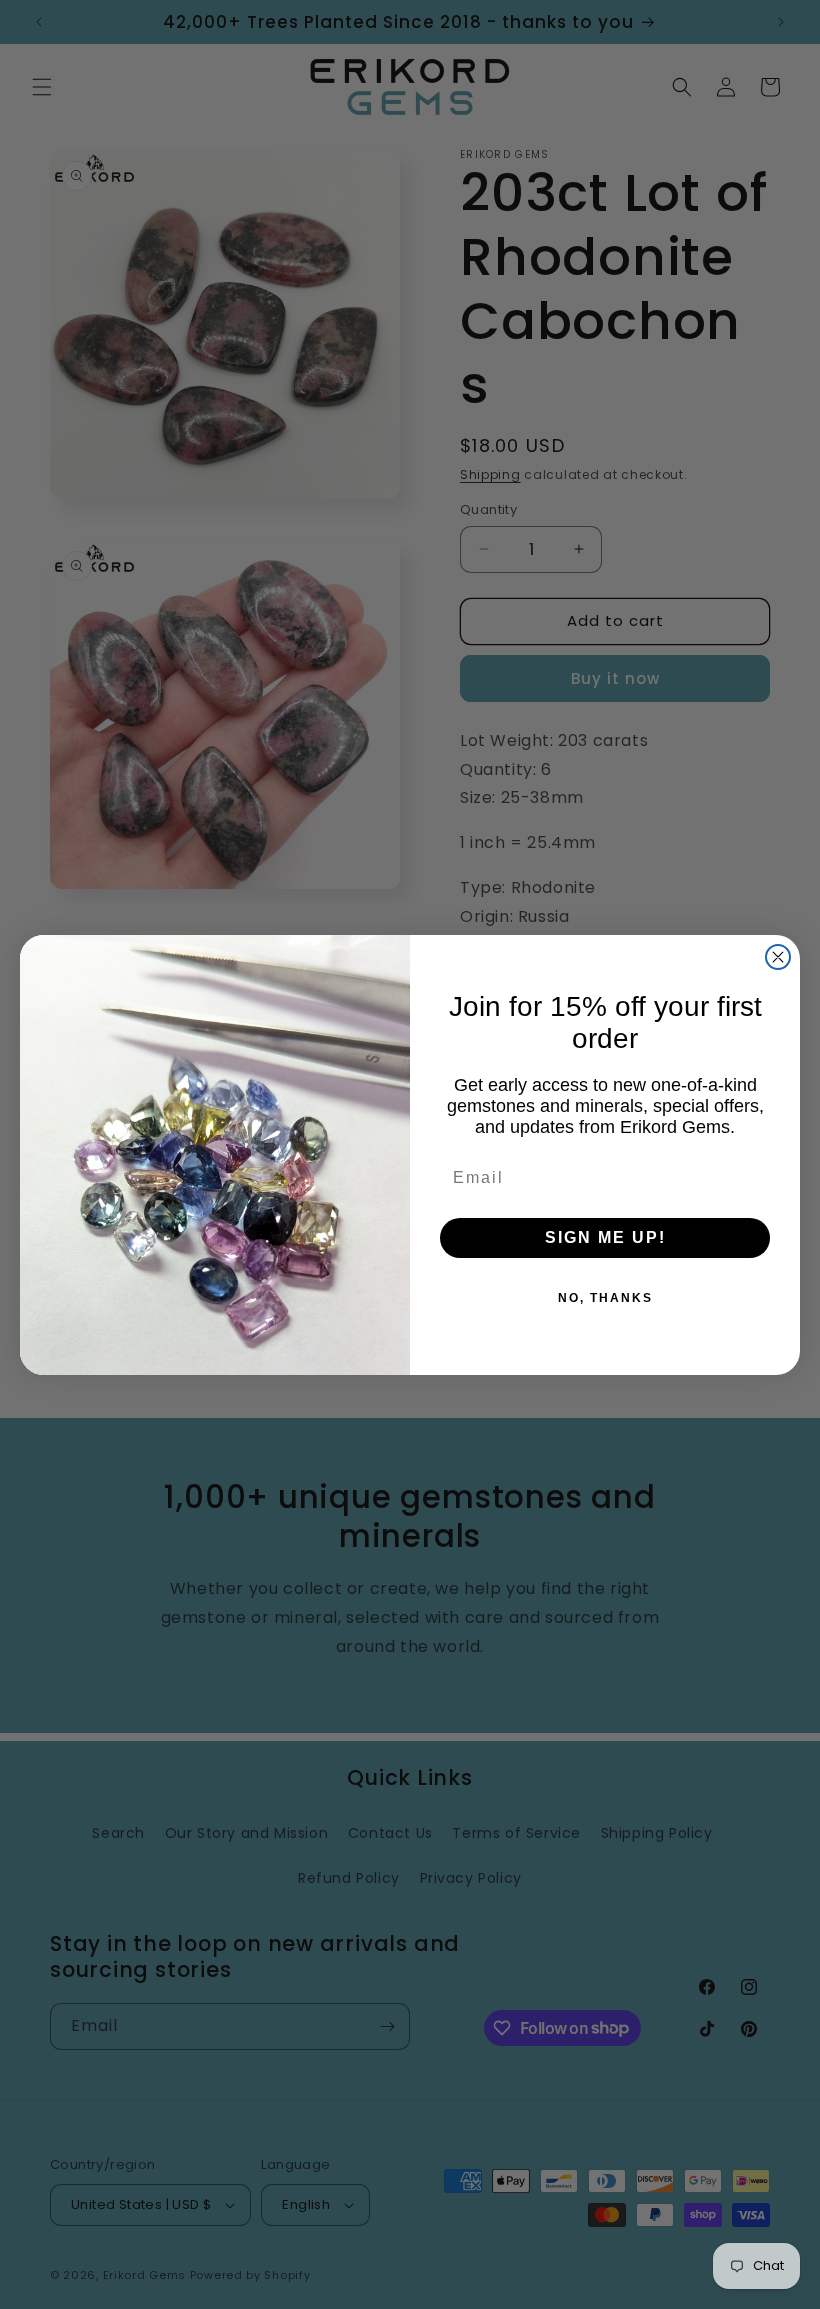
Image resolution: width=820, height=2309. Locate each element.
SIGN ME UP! (605, 1237)
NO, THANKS (605, 1298)
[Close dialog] (778, 957)
